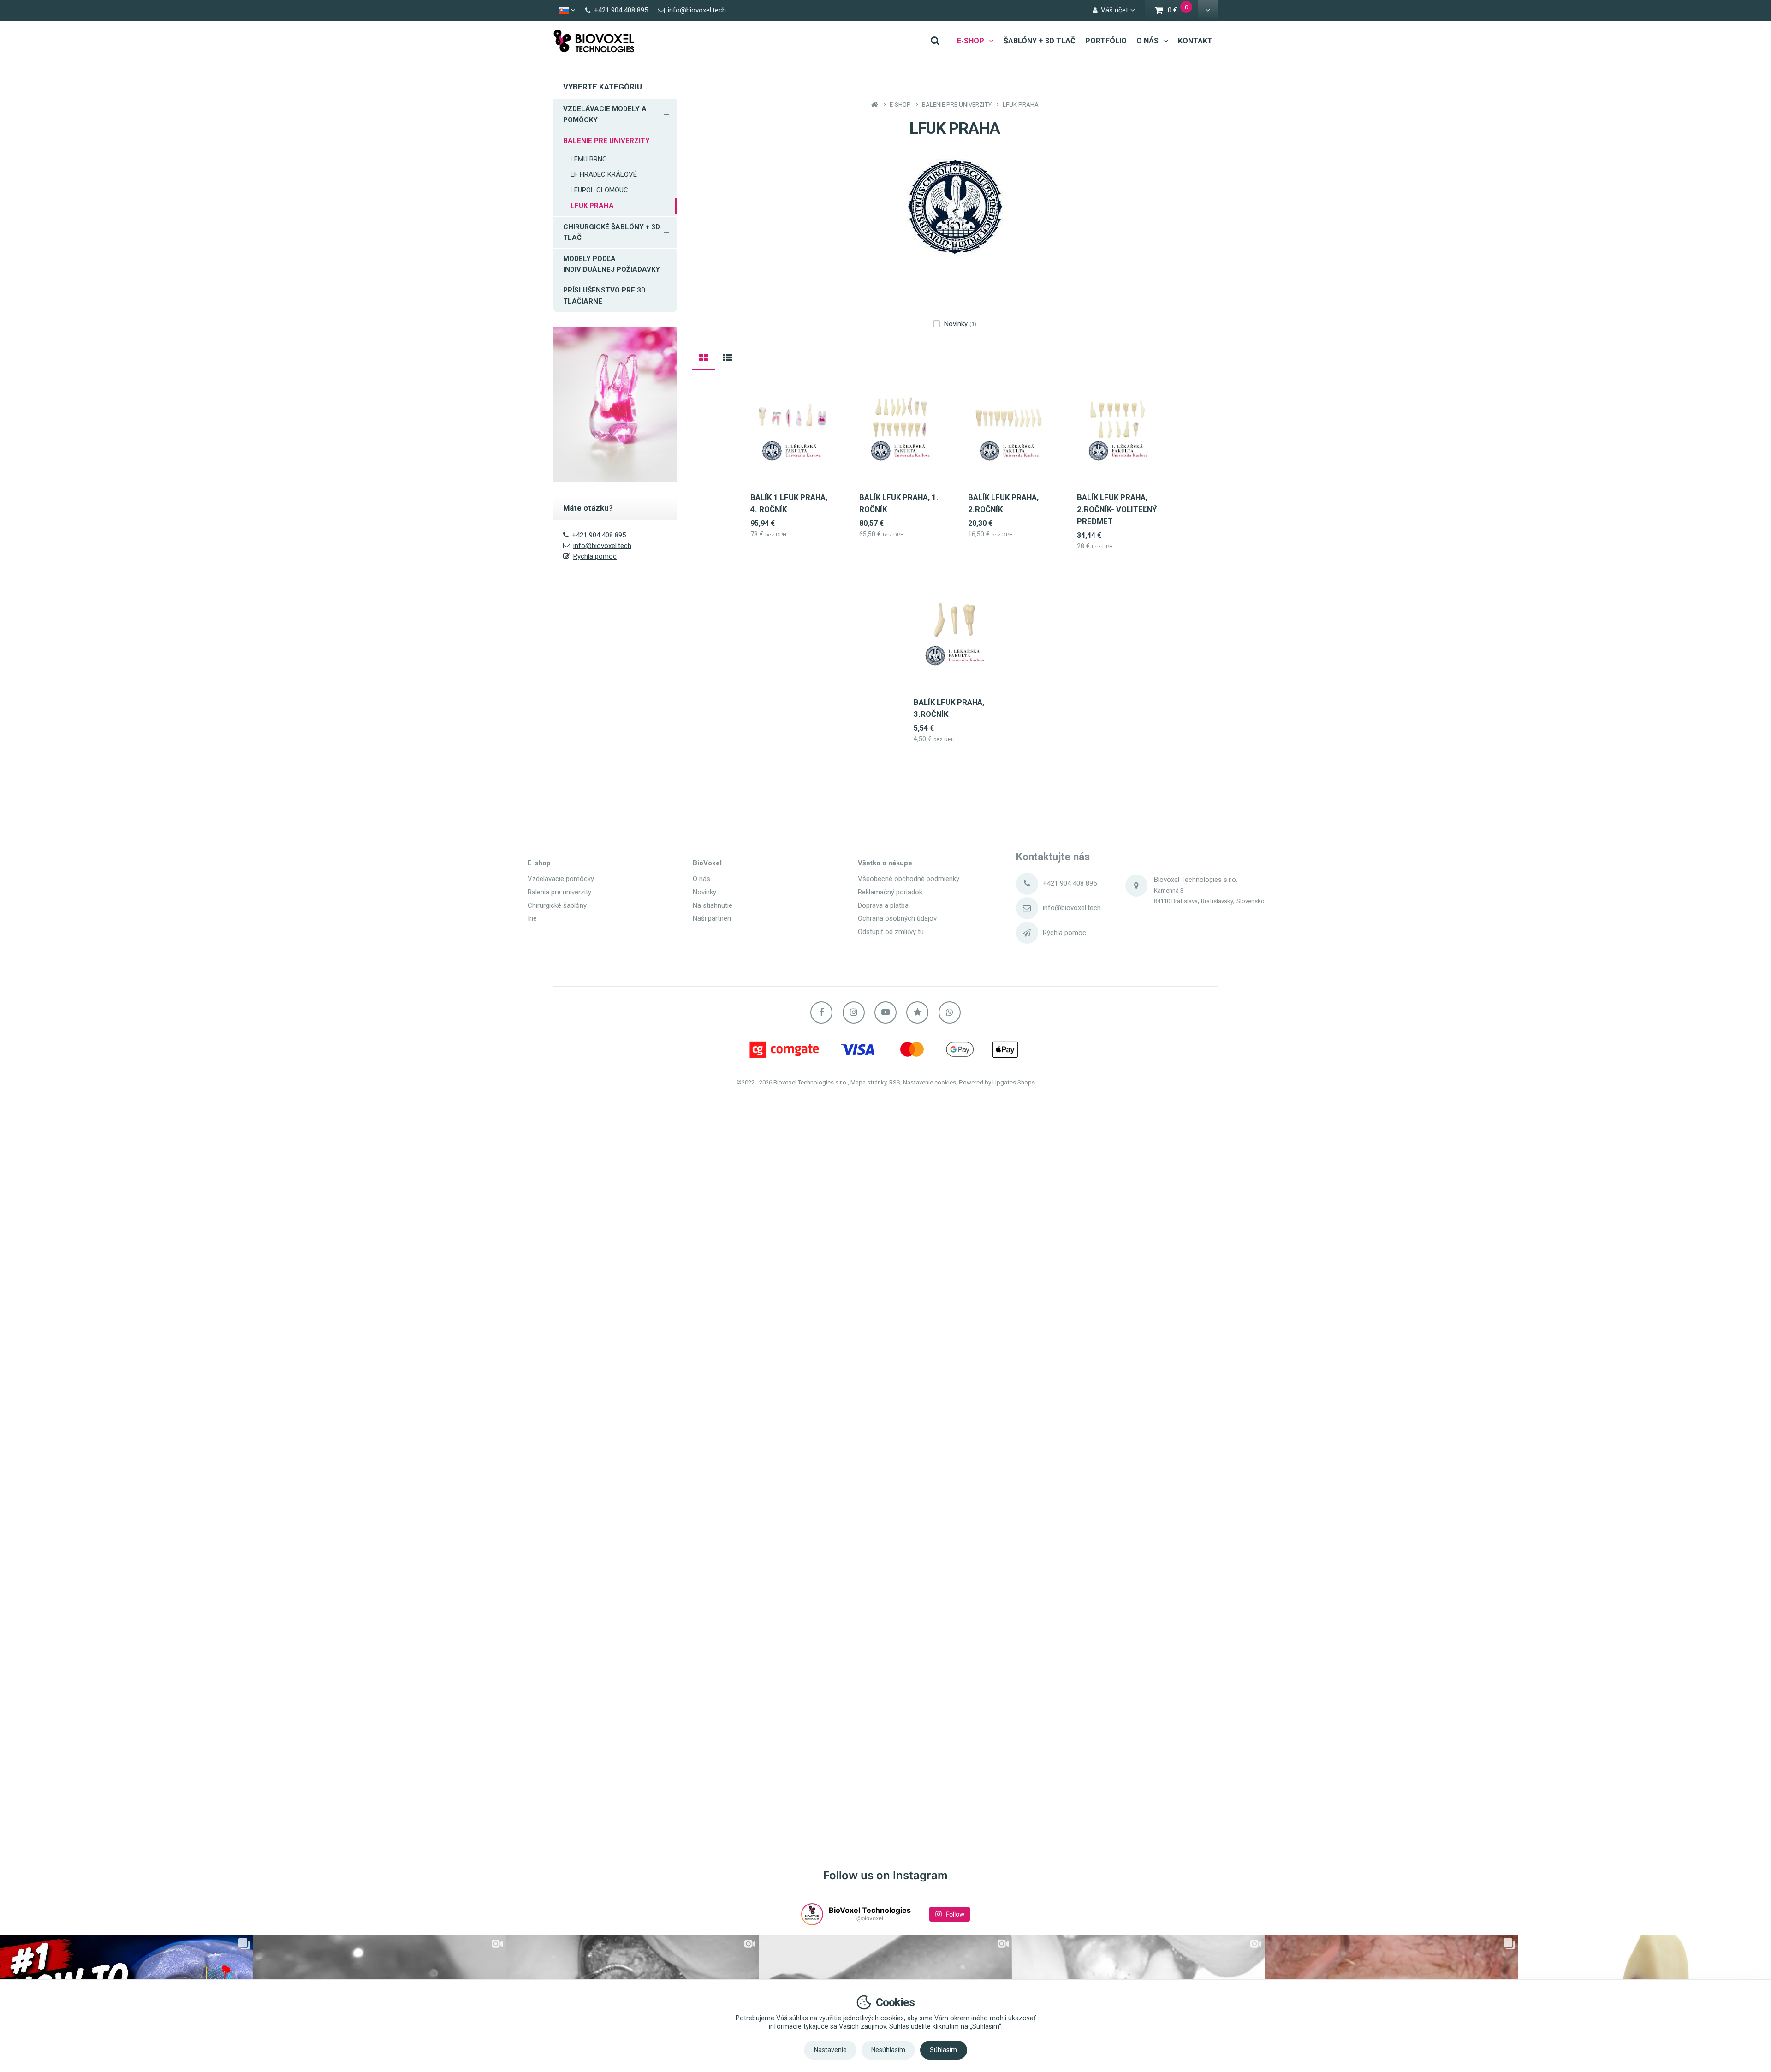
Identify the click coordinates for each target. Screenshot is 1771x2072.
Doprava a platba (883, 905)
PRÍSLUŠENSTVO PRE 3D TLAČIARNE (604, 295)
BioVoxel (707, 863)
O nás (701, 879)
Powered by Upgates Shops (997, 1082)
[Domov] (594, 41)
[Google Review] (917, 1012)
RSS (895, 1082)
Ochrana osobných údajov (897, 918)
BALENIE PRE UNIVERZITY (606, 141)
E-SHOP (971, 41)
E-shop (539, 863)
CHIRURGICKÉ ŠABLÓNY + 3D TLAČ (612, 232)
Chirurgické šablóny (557, 905)
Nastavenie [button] (830, 2050)
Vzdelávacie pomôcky (561, 879)
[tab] (704, 357)
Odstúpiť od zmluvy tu (891, 932)
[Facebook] (821, 1012)
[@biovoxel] (812, 1914)
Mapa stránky (868, 1082)
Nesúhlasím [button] (888, 2050)
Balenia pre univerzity (559, 892)
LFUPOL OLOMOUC (599, 190)
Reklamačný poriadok (890, 892)
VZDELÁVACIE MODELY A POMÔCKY (605, 114)
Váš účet (1114, 10)
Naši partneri (712, 918)
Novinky (960, 324)
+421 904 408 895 (599, 535)
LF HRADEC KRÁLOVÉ (604, 174)
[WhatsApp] (950, 1012)
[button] (1208, 11)
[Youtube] (885, 1012)
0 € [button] (1183, 11)
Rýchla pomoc (595, 556)
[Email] (1027, 908)
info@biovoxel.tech (602, 546)
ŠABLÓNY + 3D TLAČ (1040, 41)
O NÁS (1147, 41)
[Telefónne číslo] (1027, 884)
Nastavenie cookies (930, 1082)
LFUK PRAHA (592, 206)
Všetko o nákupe (885, 863)
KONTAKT (1195, 41)
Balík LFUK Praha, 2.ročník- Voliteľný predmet (1117, 509)
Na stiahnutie (713, 905)
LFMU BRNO (589, 159)
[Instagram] (854, 1012)
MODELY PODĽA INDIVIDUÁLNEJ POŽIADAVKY (612, 264)
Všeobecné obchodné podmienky (909, 879)
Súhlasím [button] (943, 2050)
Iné (532, 918)
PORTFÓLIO (1106, 41)
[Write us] (1027, 933)
